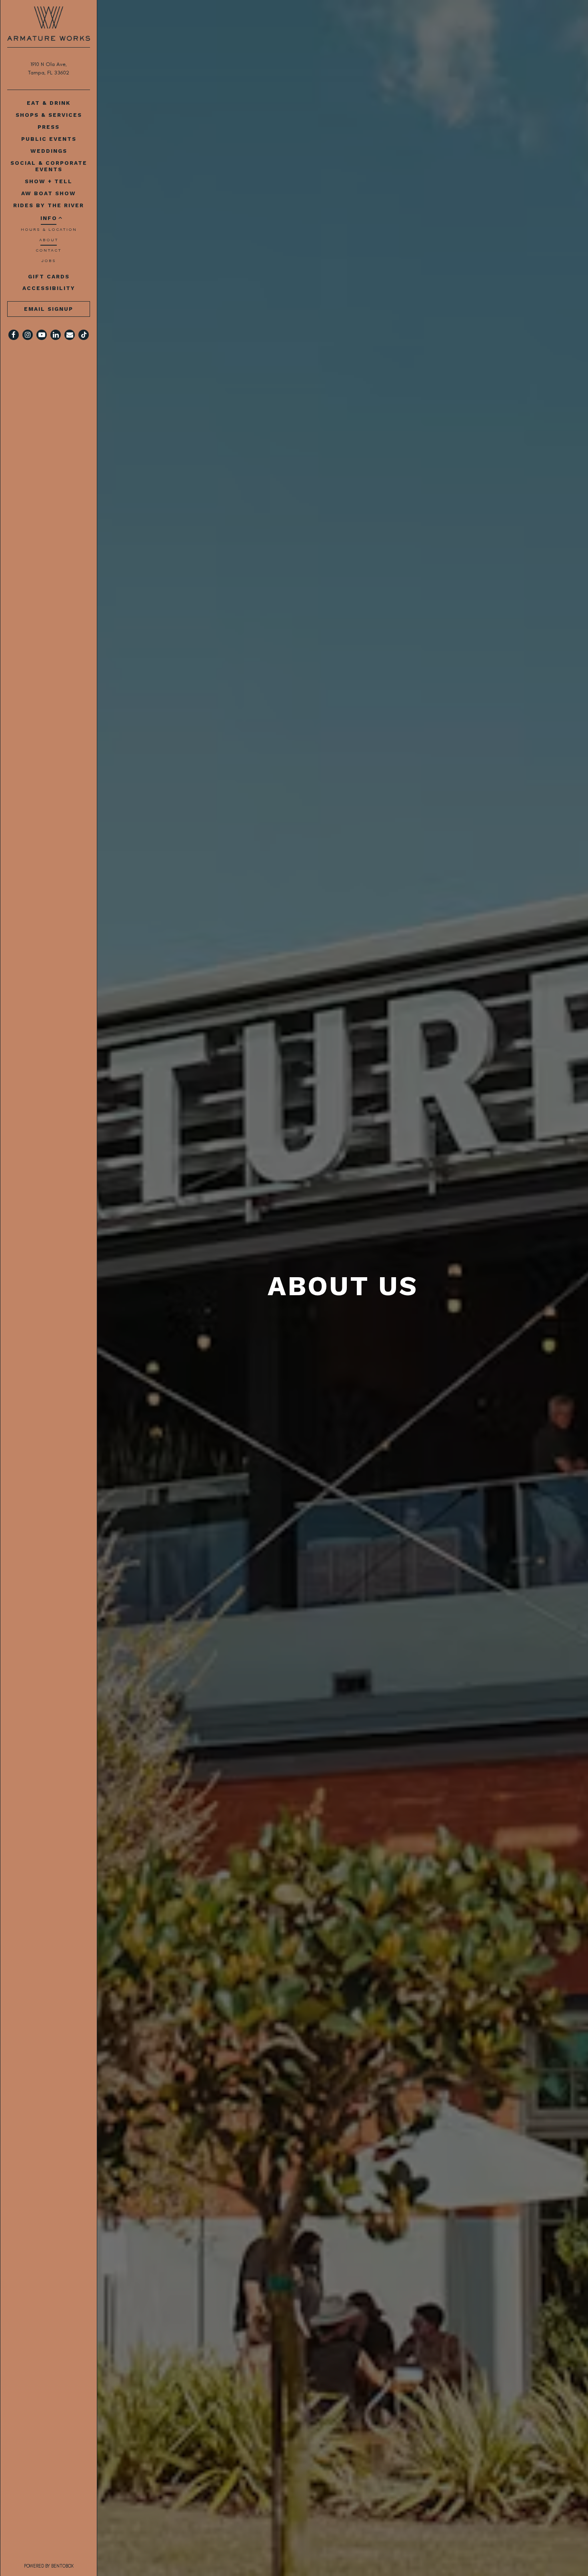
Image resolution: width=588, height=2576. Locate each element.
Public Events (49, 139)
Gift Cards (50, 276)
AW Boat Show (49, 193)
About (49, 240)
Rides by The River (49, 205)
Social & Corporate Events (49, 166)
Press (49, 127)
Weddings (49, 151)
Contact (49, 250)
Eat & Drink (49, 103)
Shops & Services (49, 115)
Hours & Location (49, 229)
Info (49, 218)
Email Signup (49, 309)
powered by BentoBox (61, 2566)
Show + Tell (49, 181)
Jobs (49, 261)
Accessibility (49, 288)
